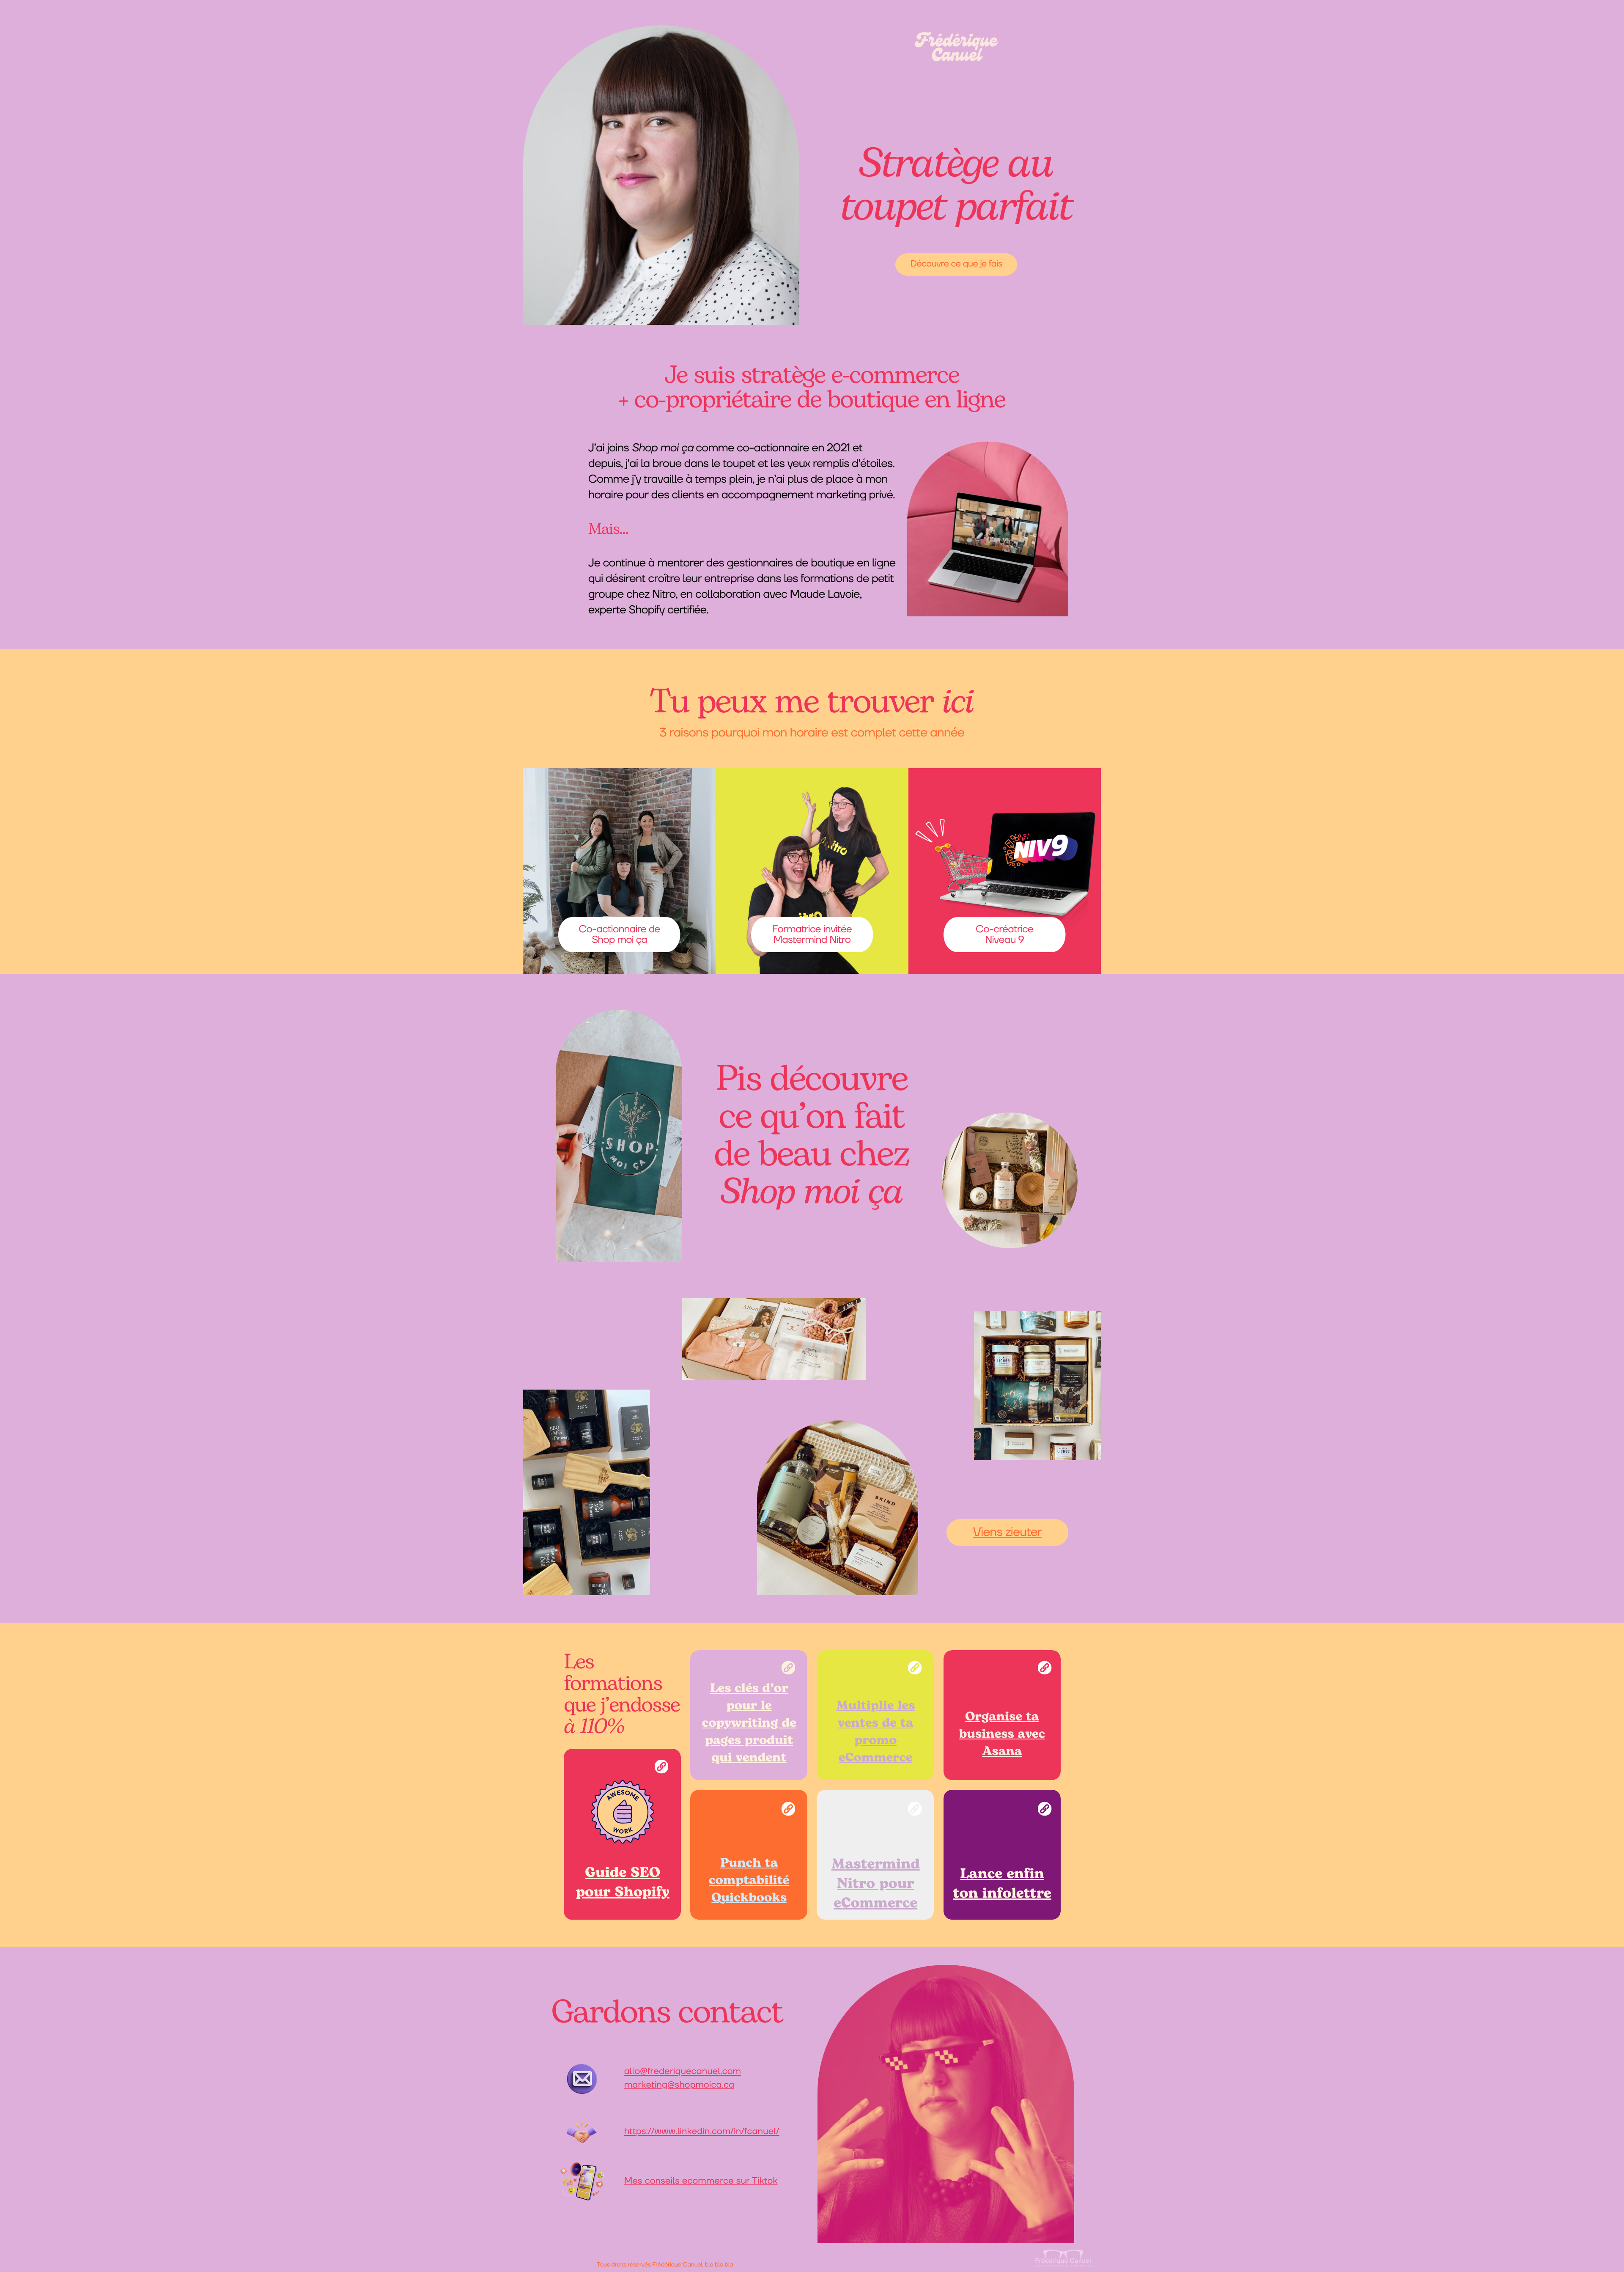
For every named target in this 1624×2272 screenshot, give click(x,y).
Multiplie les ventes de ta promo (875, 1723)
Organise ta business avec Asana (1002, 1734)
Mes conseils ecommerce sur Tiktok (701, 2181)
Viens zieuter (1007, 1532)
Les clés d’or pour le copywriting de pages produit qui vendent (749, 1723)
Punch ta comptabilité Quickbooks (749, 1881)
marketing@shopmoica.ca (679, 2085)
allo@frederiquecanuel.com (683, 2072)
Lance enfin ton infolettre (1002, 1884)
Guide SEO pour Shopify (623, 1883)
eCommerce (875, 1758)
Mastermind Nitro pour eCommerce (876, 1884)
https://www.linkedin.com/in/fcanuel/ (702, 2132)
